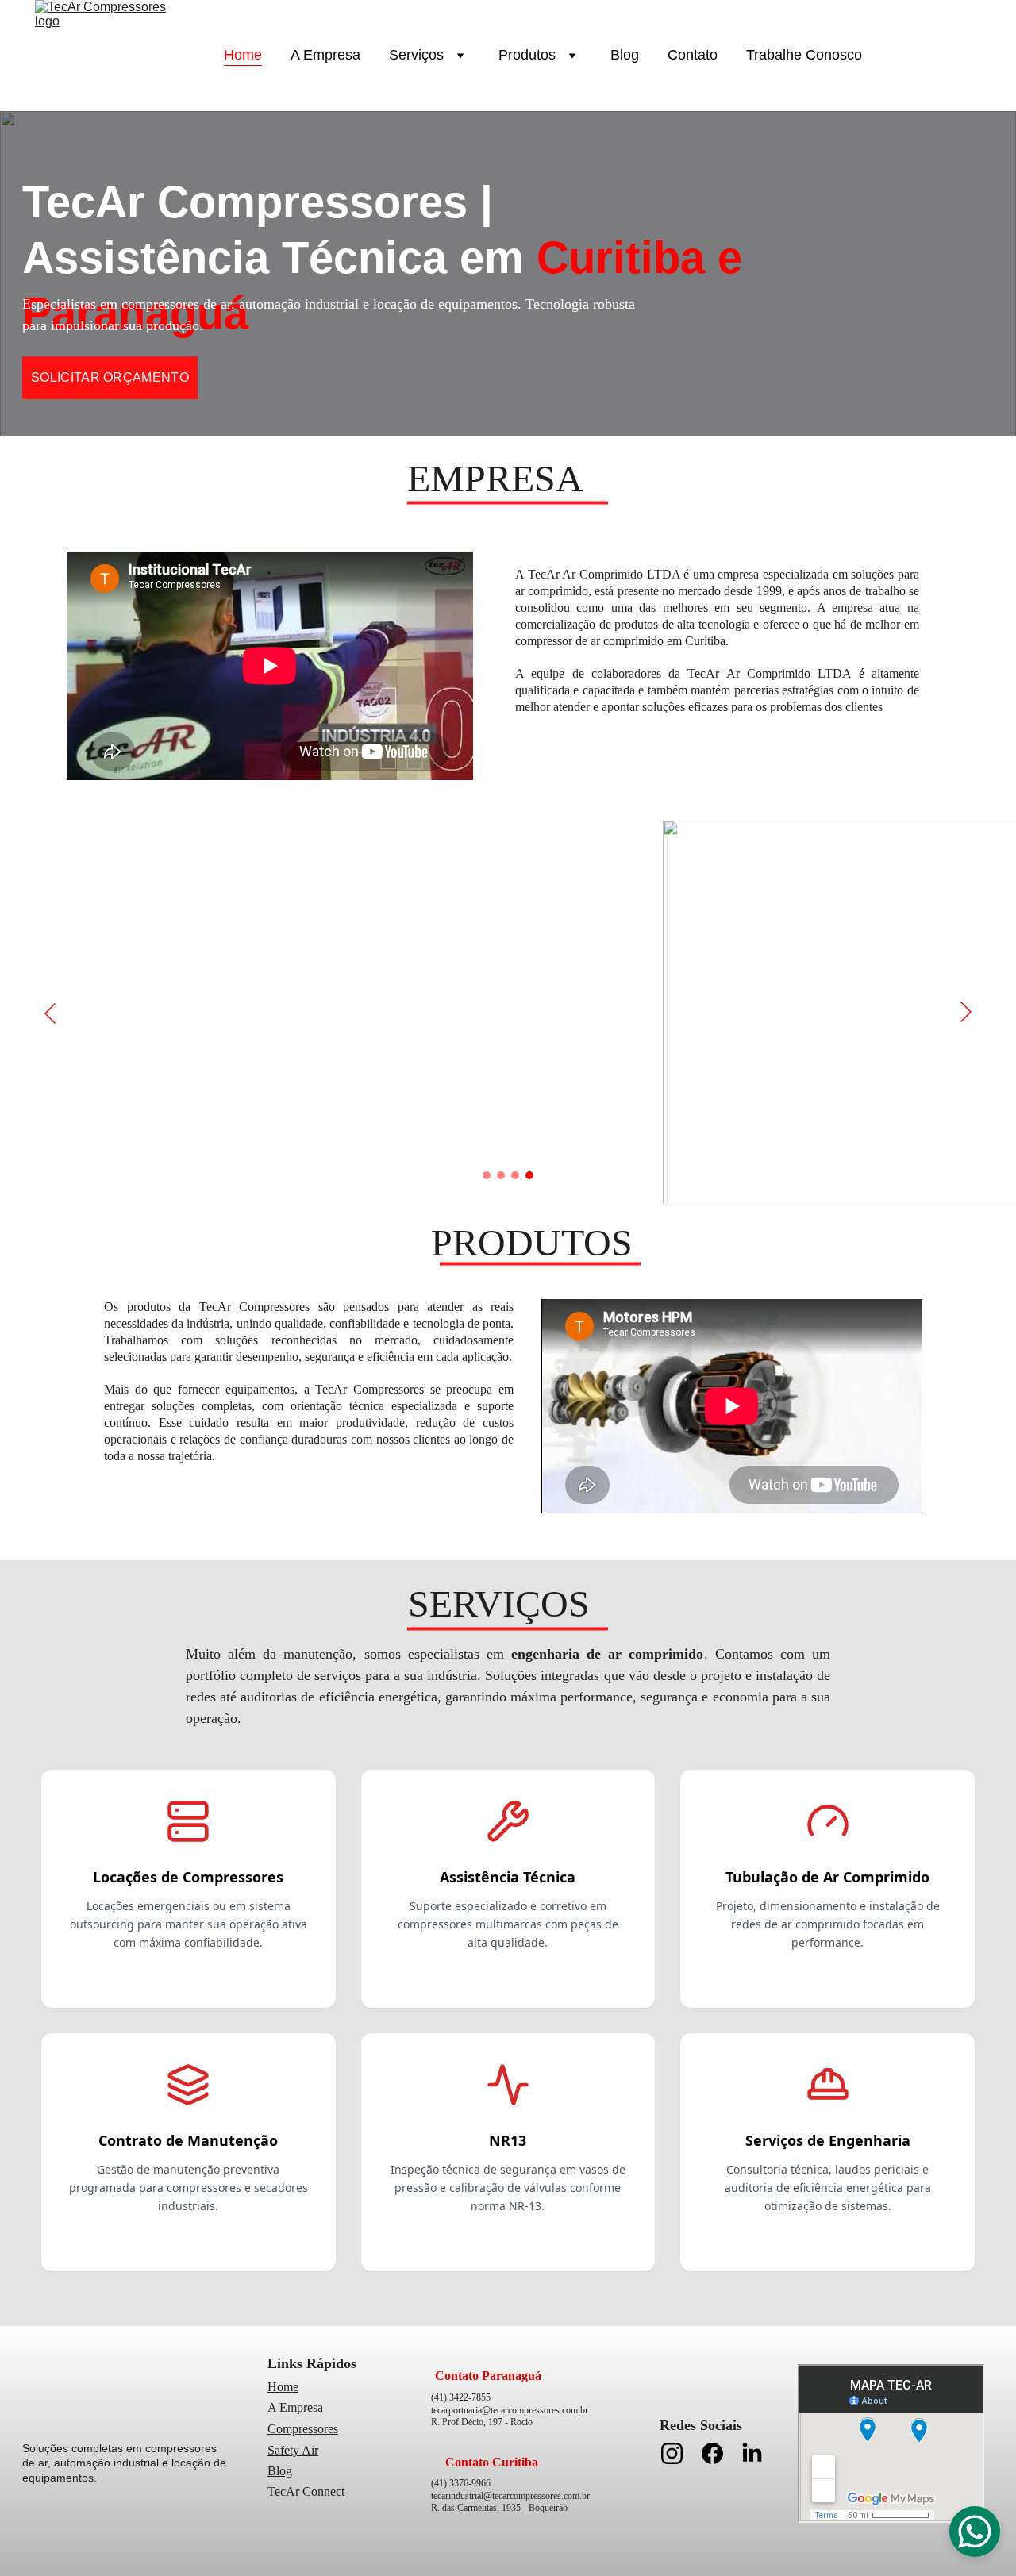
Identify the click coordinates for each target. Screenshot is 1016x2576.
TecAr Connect (306, 2491)
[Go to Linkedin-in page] (752, 2453)
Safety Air (293, 2450)
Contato (693, 55)
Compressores (303, 2429)
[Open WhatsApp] (975, 2532)
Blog (625, 55)
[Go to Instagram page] (680, 2453)
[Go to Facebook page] (720, 2453)
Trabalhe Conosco (804, 55)
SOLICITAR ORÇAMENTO (110, 377)
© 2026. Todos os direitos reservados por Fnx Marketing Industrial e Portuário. (509, 2564)
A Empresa (325, 55)
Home (243, 55)
